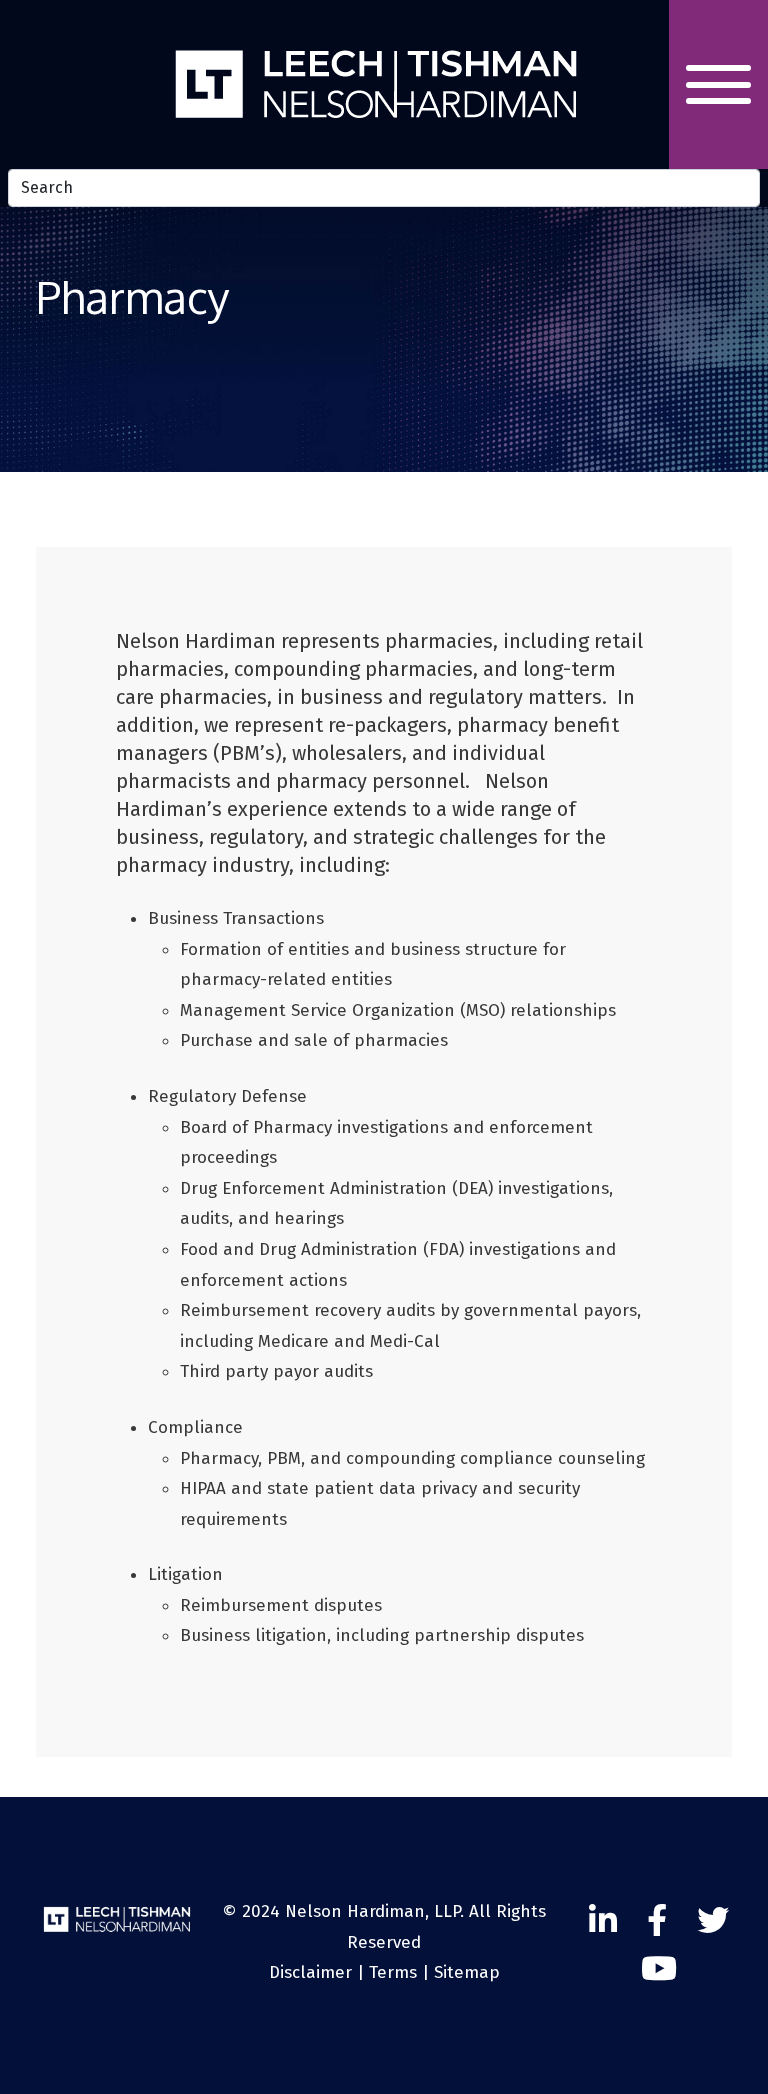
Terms (393, 1972)
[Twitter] (713, 1921)
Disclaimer (310, 1972)
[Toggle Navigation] (718, 84)
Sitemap (467, 1972)
